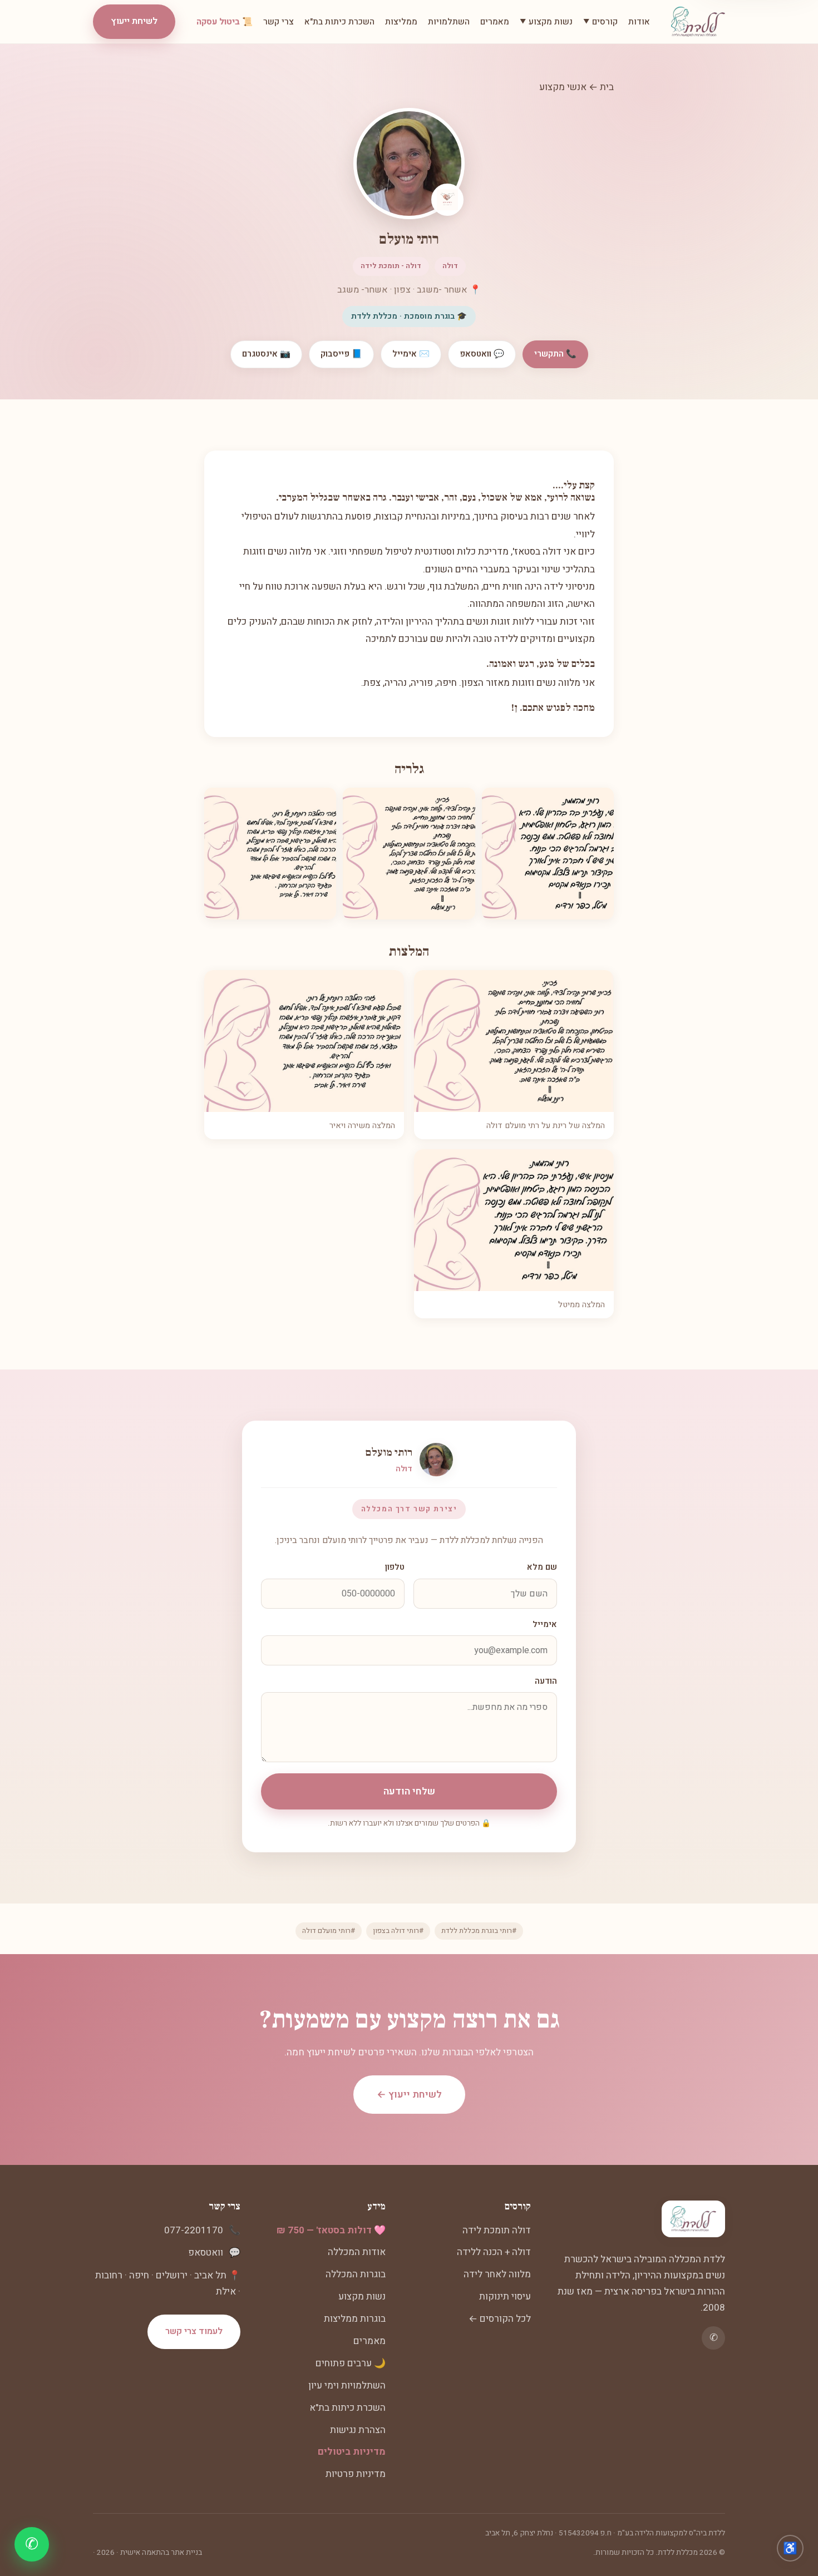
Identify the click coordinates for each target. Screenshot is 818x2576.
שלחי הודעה (409, 1791)
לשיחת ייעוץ (134, 21)
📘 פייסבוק (341, 354)
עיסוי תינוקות (505, 2296)
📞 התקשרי (555, 354)
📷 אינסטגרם (266, 354)
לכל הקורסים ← (500, 2319)
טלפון (395, 1567)
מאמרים (495, 22)
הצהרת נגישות (358, 2430)
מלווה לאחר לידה (497, 2274)
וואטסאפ (206, 2253)
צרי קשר (279, 22)
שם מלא (542, 1567)
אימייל (545, 1625)
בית (607, 87)
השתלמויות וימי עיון (347, 2385)
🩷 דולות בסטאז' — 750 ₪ (331, 2230)
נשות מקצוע (362, 2296)
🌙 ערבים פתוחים (351, 2363)
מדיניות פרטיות (356, 2474)
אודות (639, 22)
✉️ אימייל (411, 354)
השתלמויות (449, 22)
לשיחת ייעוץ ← (409, 2095)
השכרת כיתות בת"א (339, 22)
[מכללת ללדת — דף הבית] (698, 22)
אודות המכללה (357, 2252)
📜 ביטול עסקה (225, 22)
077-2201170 (194, 2230)
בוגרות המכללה (356, 2274)
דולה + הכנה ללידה (494, 2252)
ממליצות (401, 22)
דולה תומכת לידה (497, 2230)
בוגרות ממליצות (355, 2319)
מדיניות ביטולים (352, 2452)
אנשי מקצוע (563, 87)
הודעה (546, 1681)
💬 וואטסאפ (482, 354)
